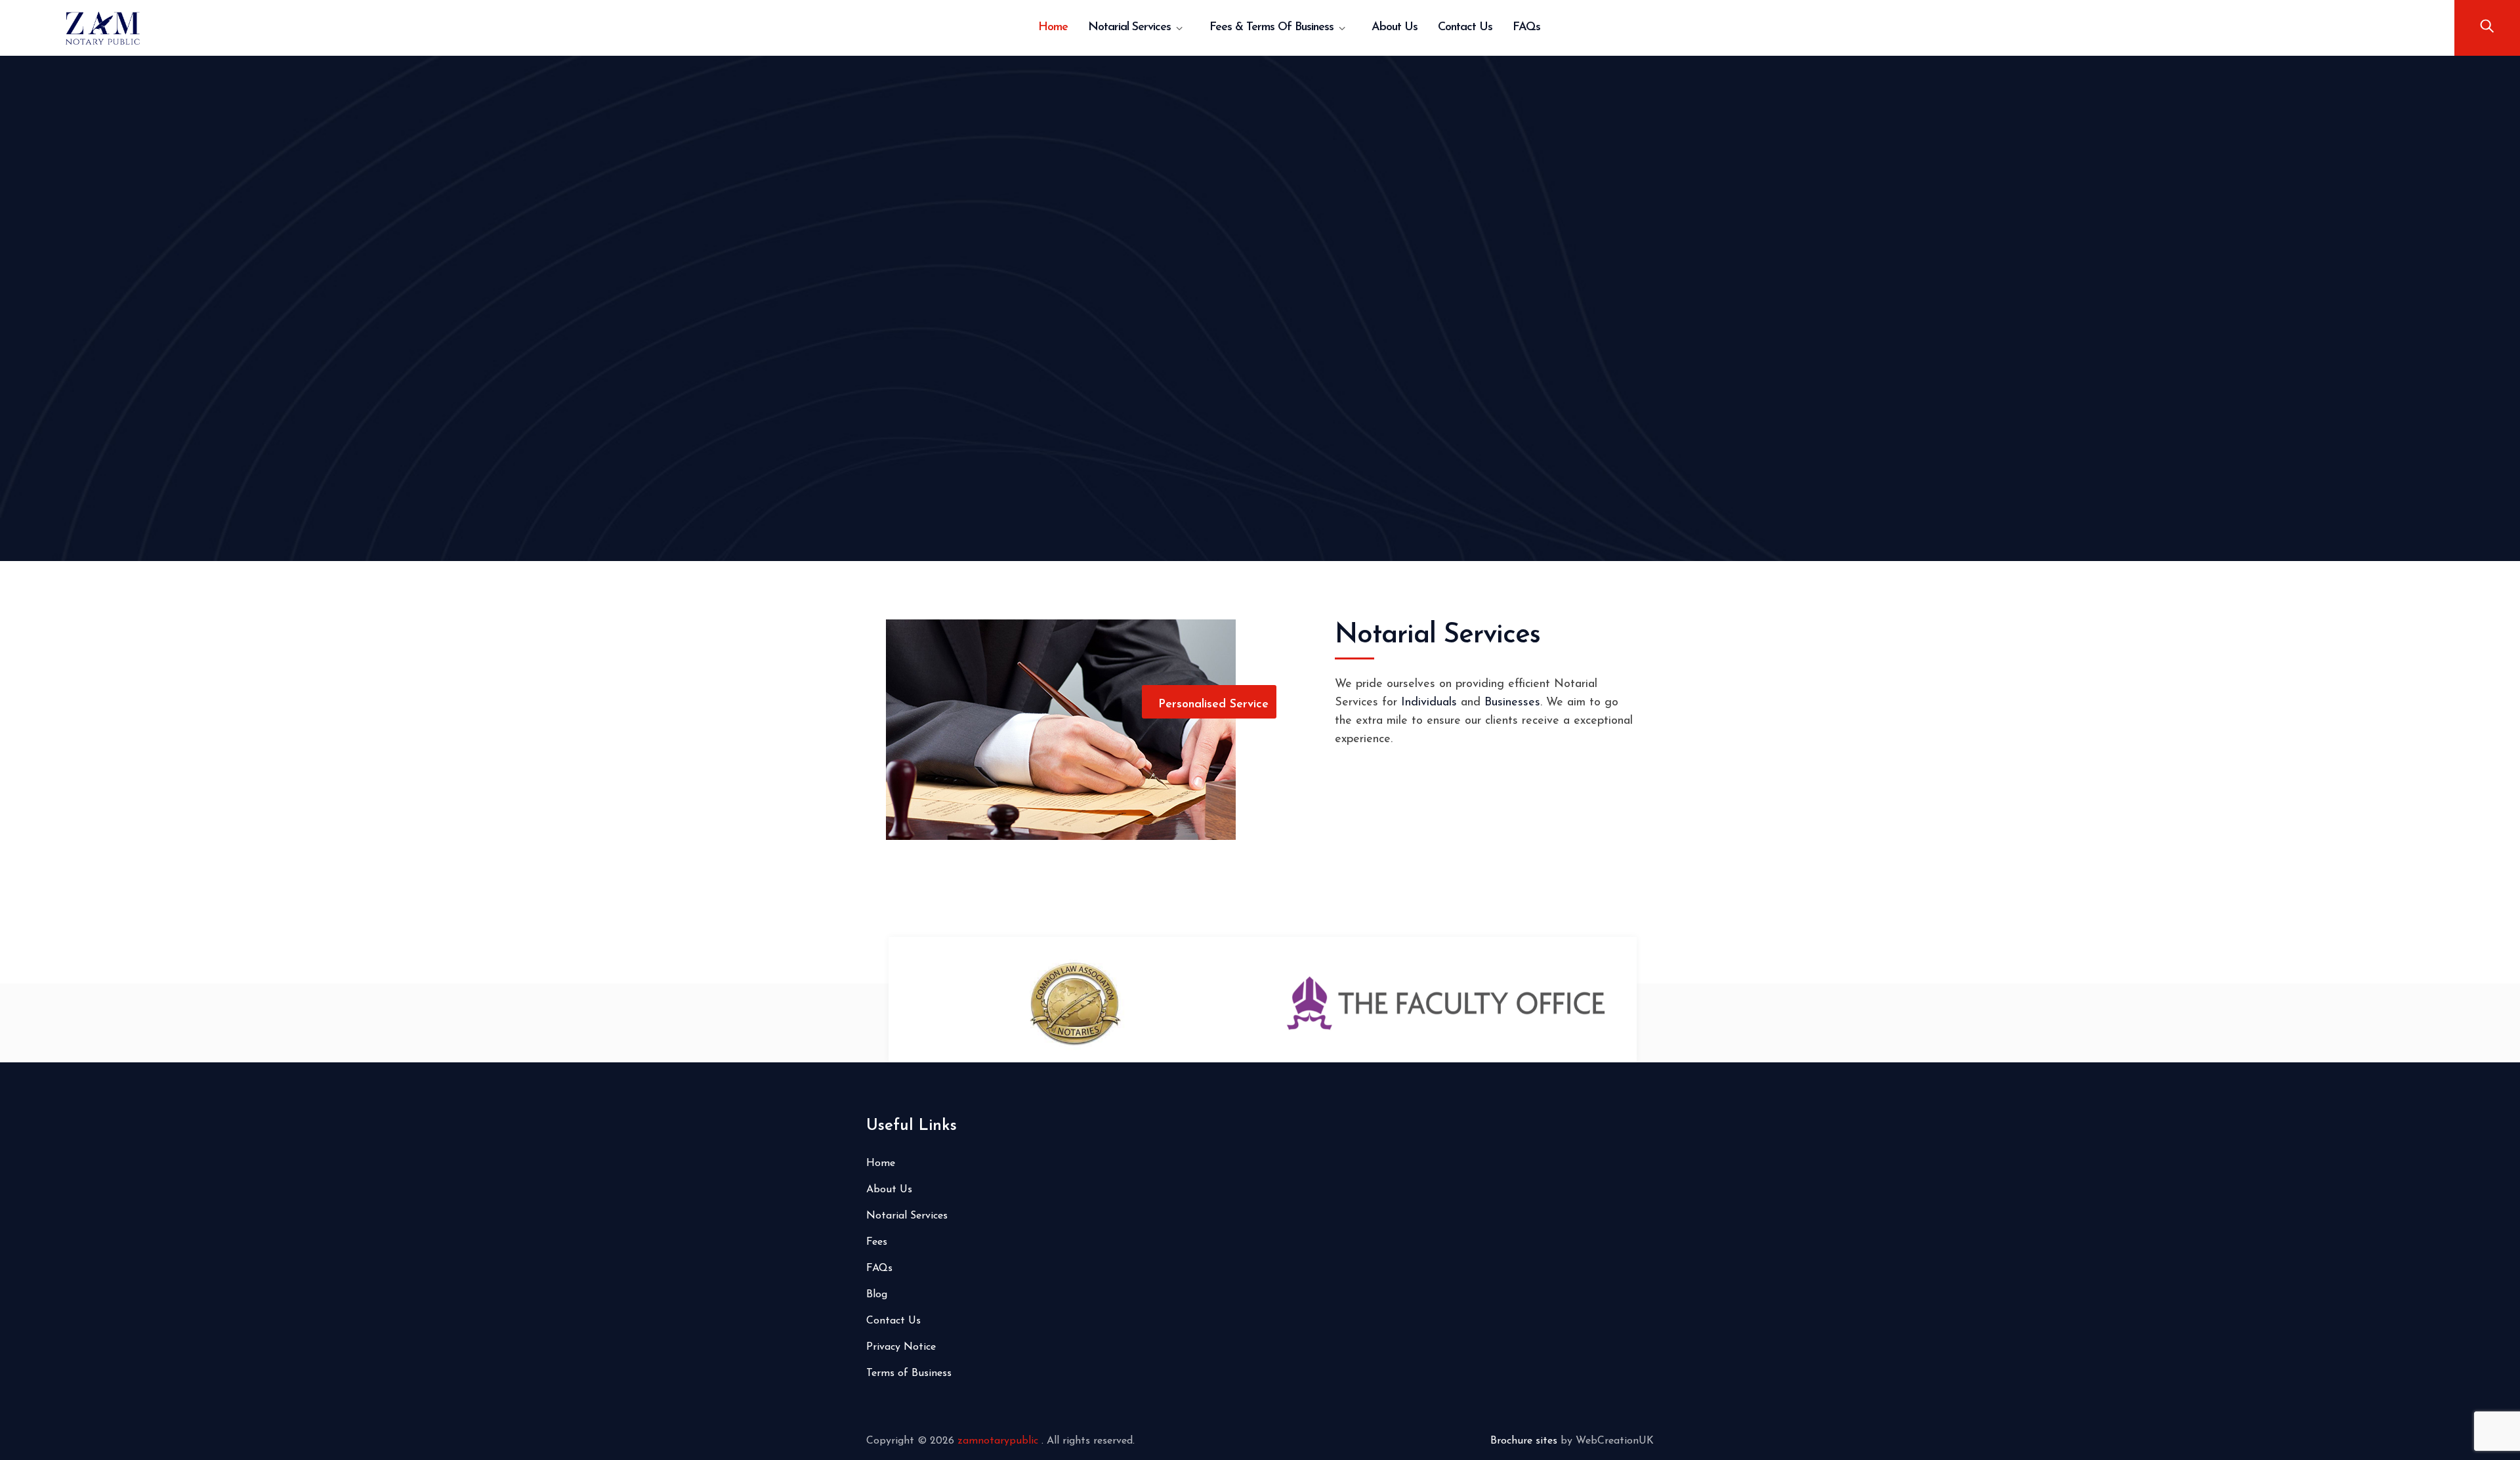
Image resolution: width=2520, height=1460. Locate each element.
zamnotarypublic (999, 1441)
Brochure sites (1524, 1441)
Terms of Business (909, 1373)
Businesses (1512, 703)
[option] (1108, 1005)
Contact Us (1465, 28)
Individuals (1429, 703)
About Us (1395, 28)
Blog (877, 1295)
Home (1053, 28)
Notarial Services (1129, 28)
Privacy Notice (901, 1347)
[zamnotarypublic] (103, 28)
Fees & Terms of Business (1271, 28)
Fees (877, 1242)
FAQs (1526, 28)
